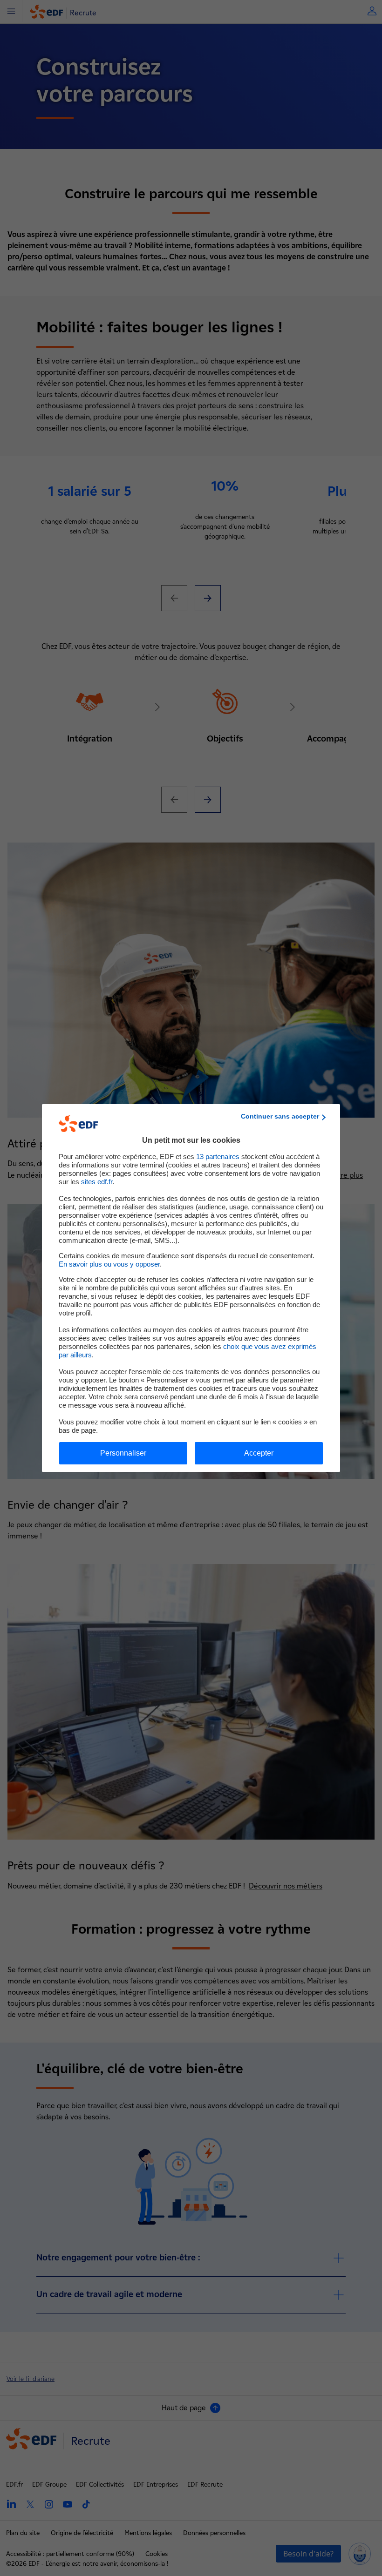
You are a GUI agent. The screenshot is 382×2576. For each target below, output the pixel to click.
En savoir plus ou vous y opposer (109, 1264)
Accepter (259, 1453)
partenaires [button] (218, 1157)
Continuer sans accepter (280, 1116)
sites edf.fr (97, 1182)
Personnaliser (123, 1453)
